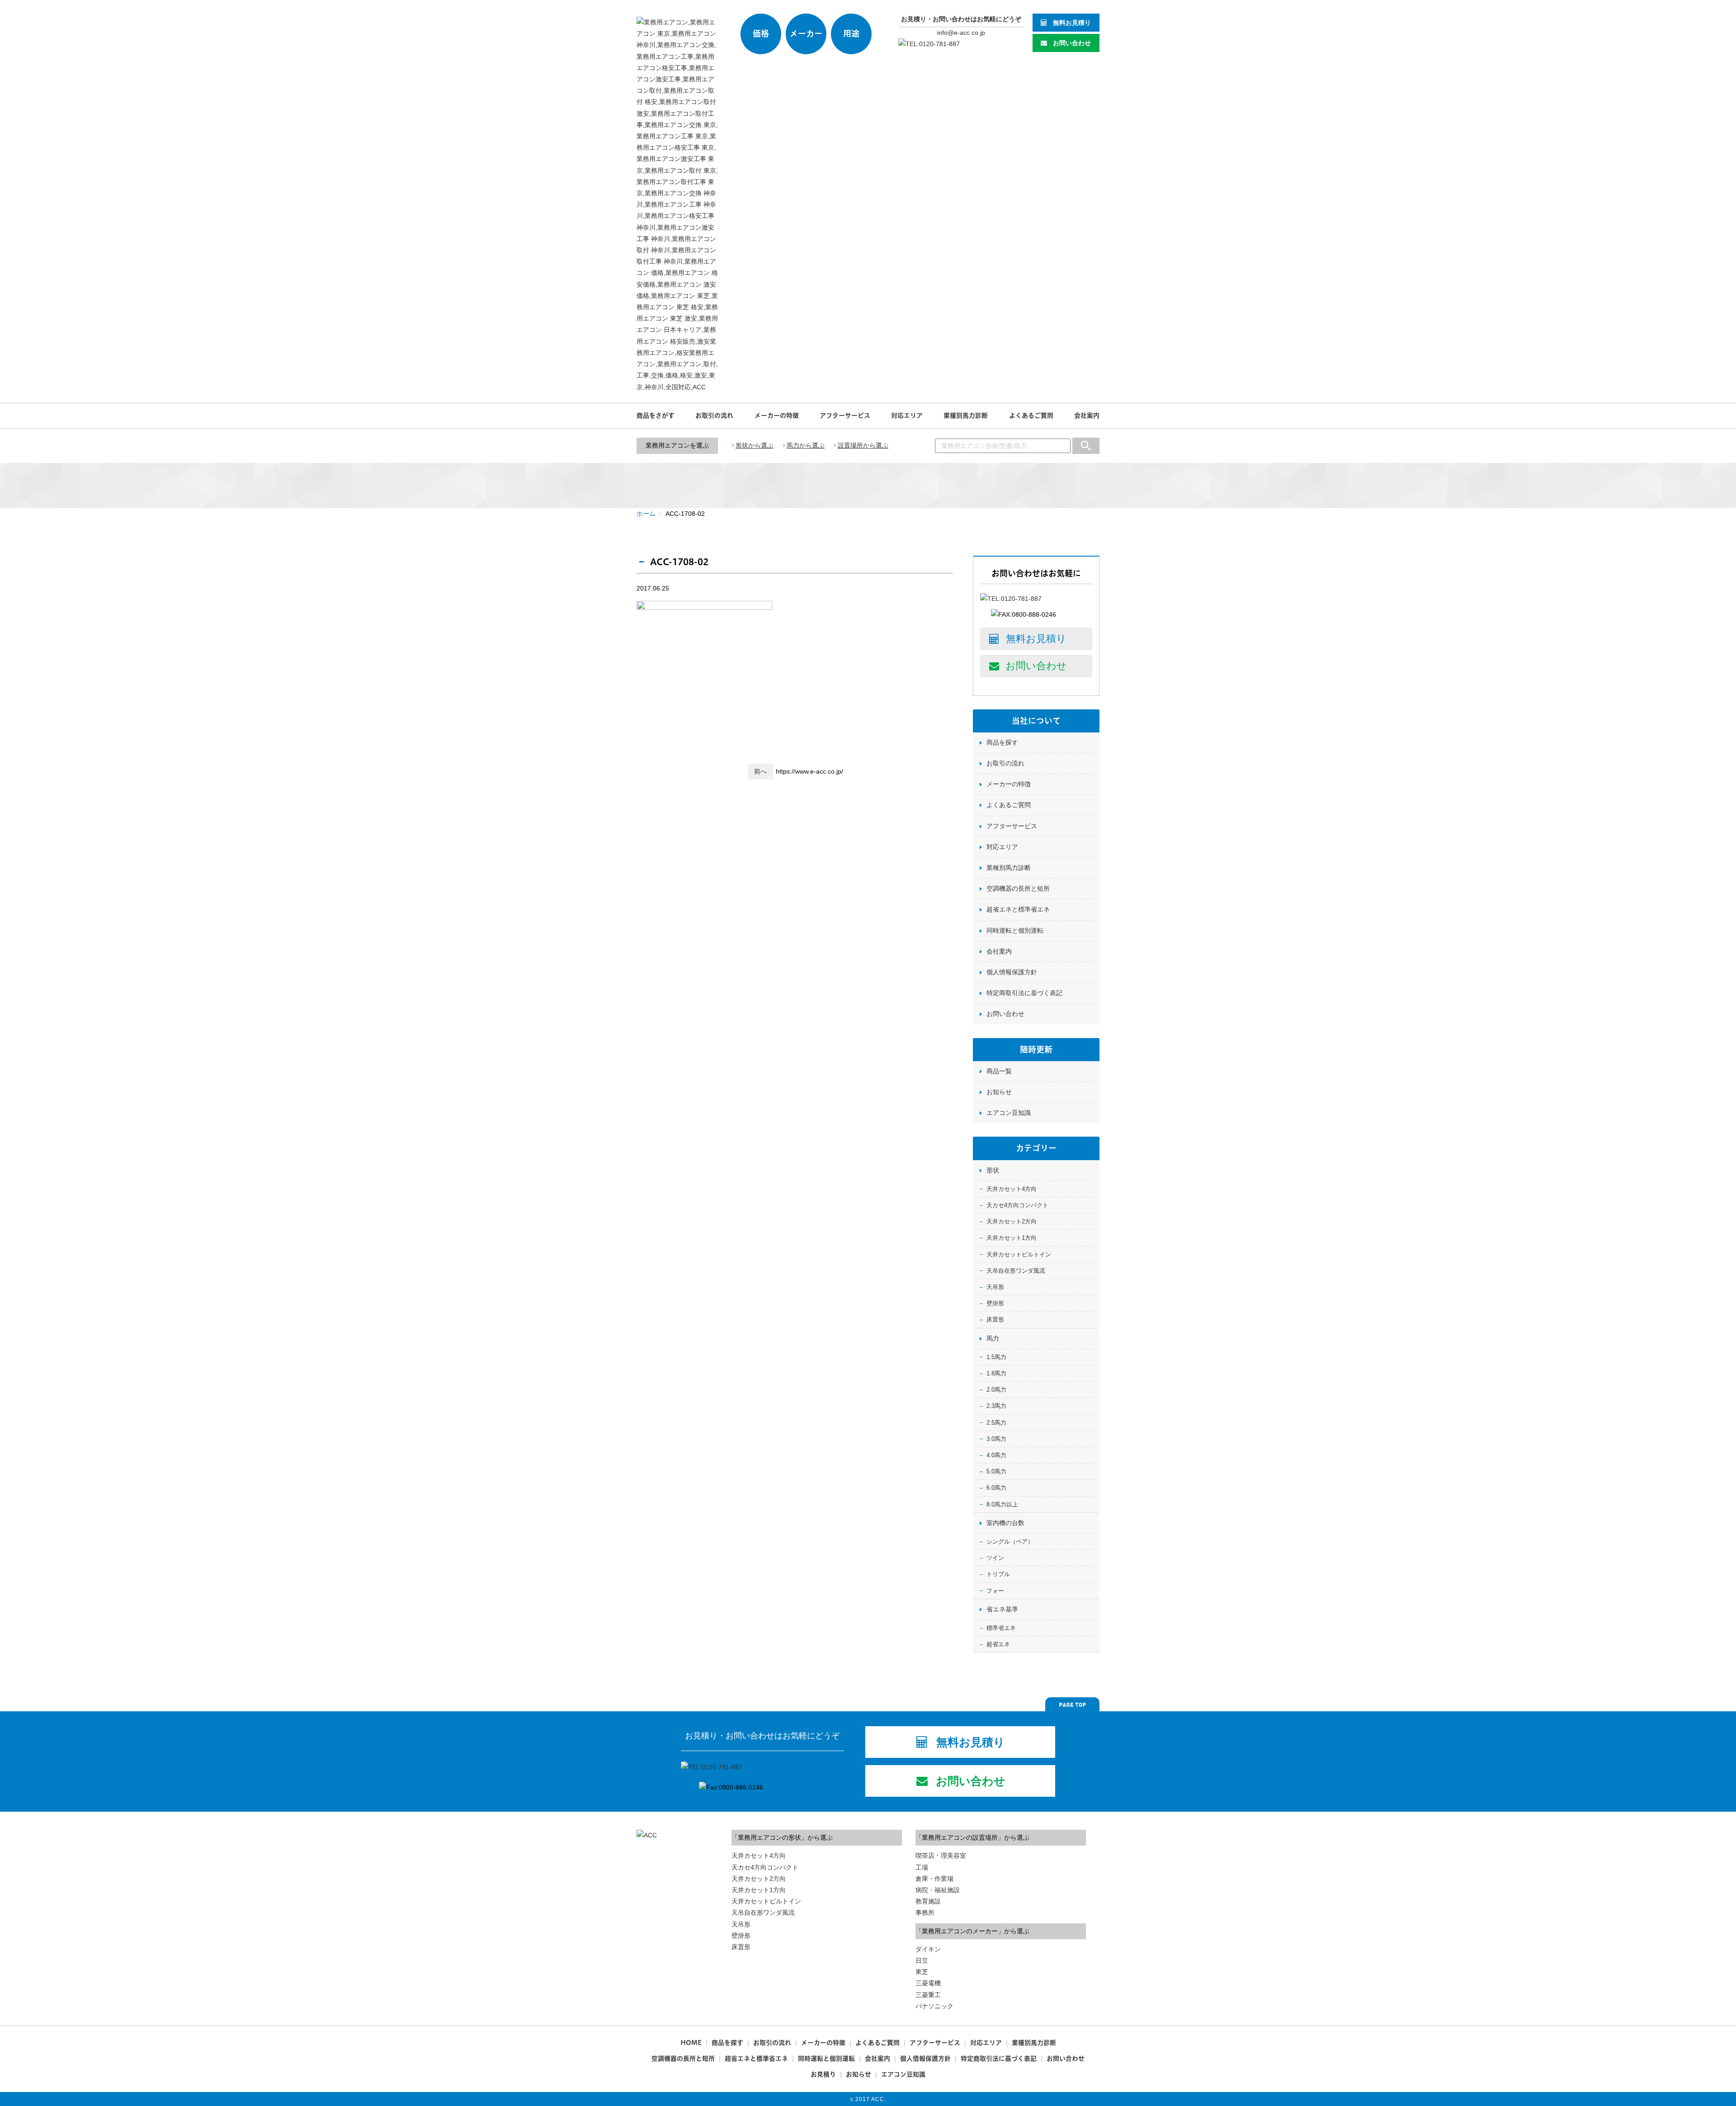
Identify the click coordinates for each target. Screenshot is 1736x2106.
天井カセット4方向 (1012, 1189)
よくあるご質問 (1031, 416)
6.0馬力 (996, 1488)
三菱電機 (928, 1983)
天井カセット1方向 (1012, 1238)
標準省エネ (1001, 1628)
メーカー (806, 34)
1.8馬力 (996, 1373)
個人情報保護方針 (1012, 972)
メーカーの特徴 (777, 416)
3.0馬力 (996, 1439)
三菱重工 (928, 1995)
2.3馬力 (996, 1406)
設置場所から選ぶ (863, 445)
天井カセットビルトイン (1019, 1254)
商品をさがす (656, 416)
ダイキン (928, 1949)
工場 (922, 1867)
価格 (761, 34)
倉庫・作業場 (934, 1879)
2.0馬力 (996, 1390)
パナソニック (934, 2006)
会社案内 (1087, 416)
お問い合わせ (1072, 43)
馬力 (993, 1338)
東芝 (922, 1972)
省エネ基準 (1002, 1609)
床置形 (995, 1320)
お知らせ (999, 1092)
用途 (851, 34)
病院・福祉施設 (938, 1890)
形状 (993, 1170)
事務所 (925, 1912)
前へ (760, 771)
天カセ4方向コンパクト (1017, 1205)
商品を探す (1002, 742)
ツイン (995, 1558)
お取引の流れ (714, 416)
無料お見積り (1072, 23)
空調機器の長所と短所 (1018, 888)
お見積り (823, 2074)
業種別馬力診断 (966, 416)
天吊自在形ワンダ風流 (1016, 1271)
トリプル (998, 1574)
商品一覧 (999, 1071)
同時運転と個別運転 (1015, 930)
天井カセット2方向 (1012, 1221)
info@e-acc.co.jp (961, 33)
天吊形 (995, 1287)
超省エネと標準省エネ (1018, 909)
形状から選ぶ (755, 445)
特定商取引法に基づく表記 (1024, 993)
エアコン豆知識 (1009, 1113)
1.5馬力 (996, 1357)
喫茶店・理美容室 (941, 1856)
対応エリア (907, 416)
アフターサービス (845, 416)
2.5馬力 (996, 1423)
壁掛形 (995, 1303)
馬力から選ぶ (806, 445)
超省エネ (998, 1644)
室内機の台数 (1005, 1523)
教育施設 (928, 1901)
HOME (691, 2043)
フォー (995, 1591)
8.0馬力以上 (1002, 1504)
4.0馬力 (996, 1455)
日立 (922, 1960)
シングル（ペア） (1010, 1542)
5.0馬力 (996, 1471)
